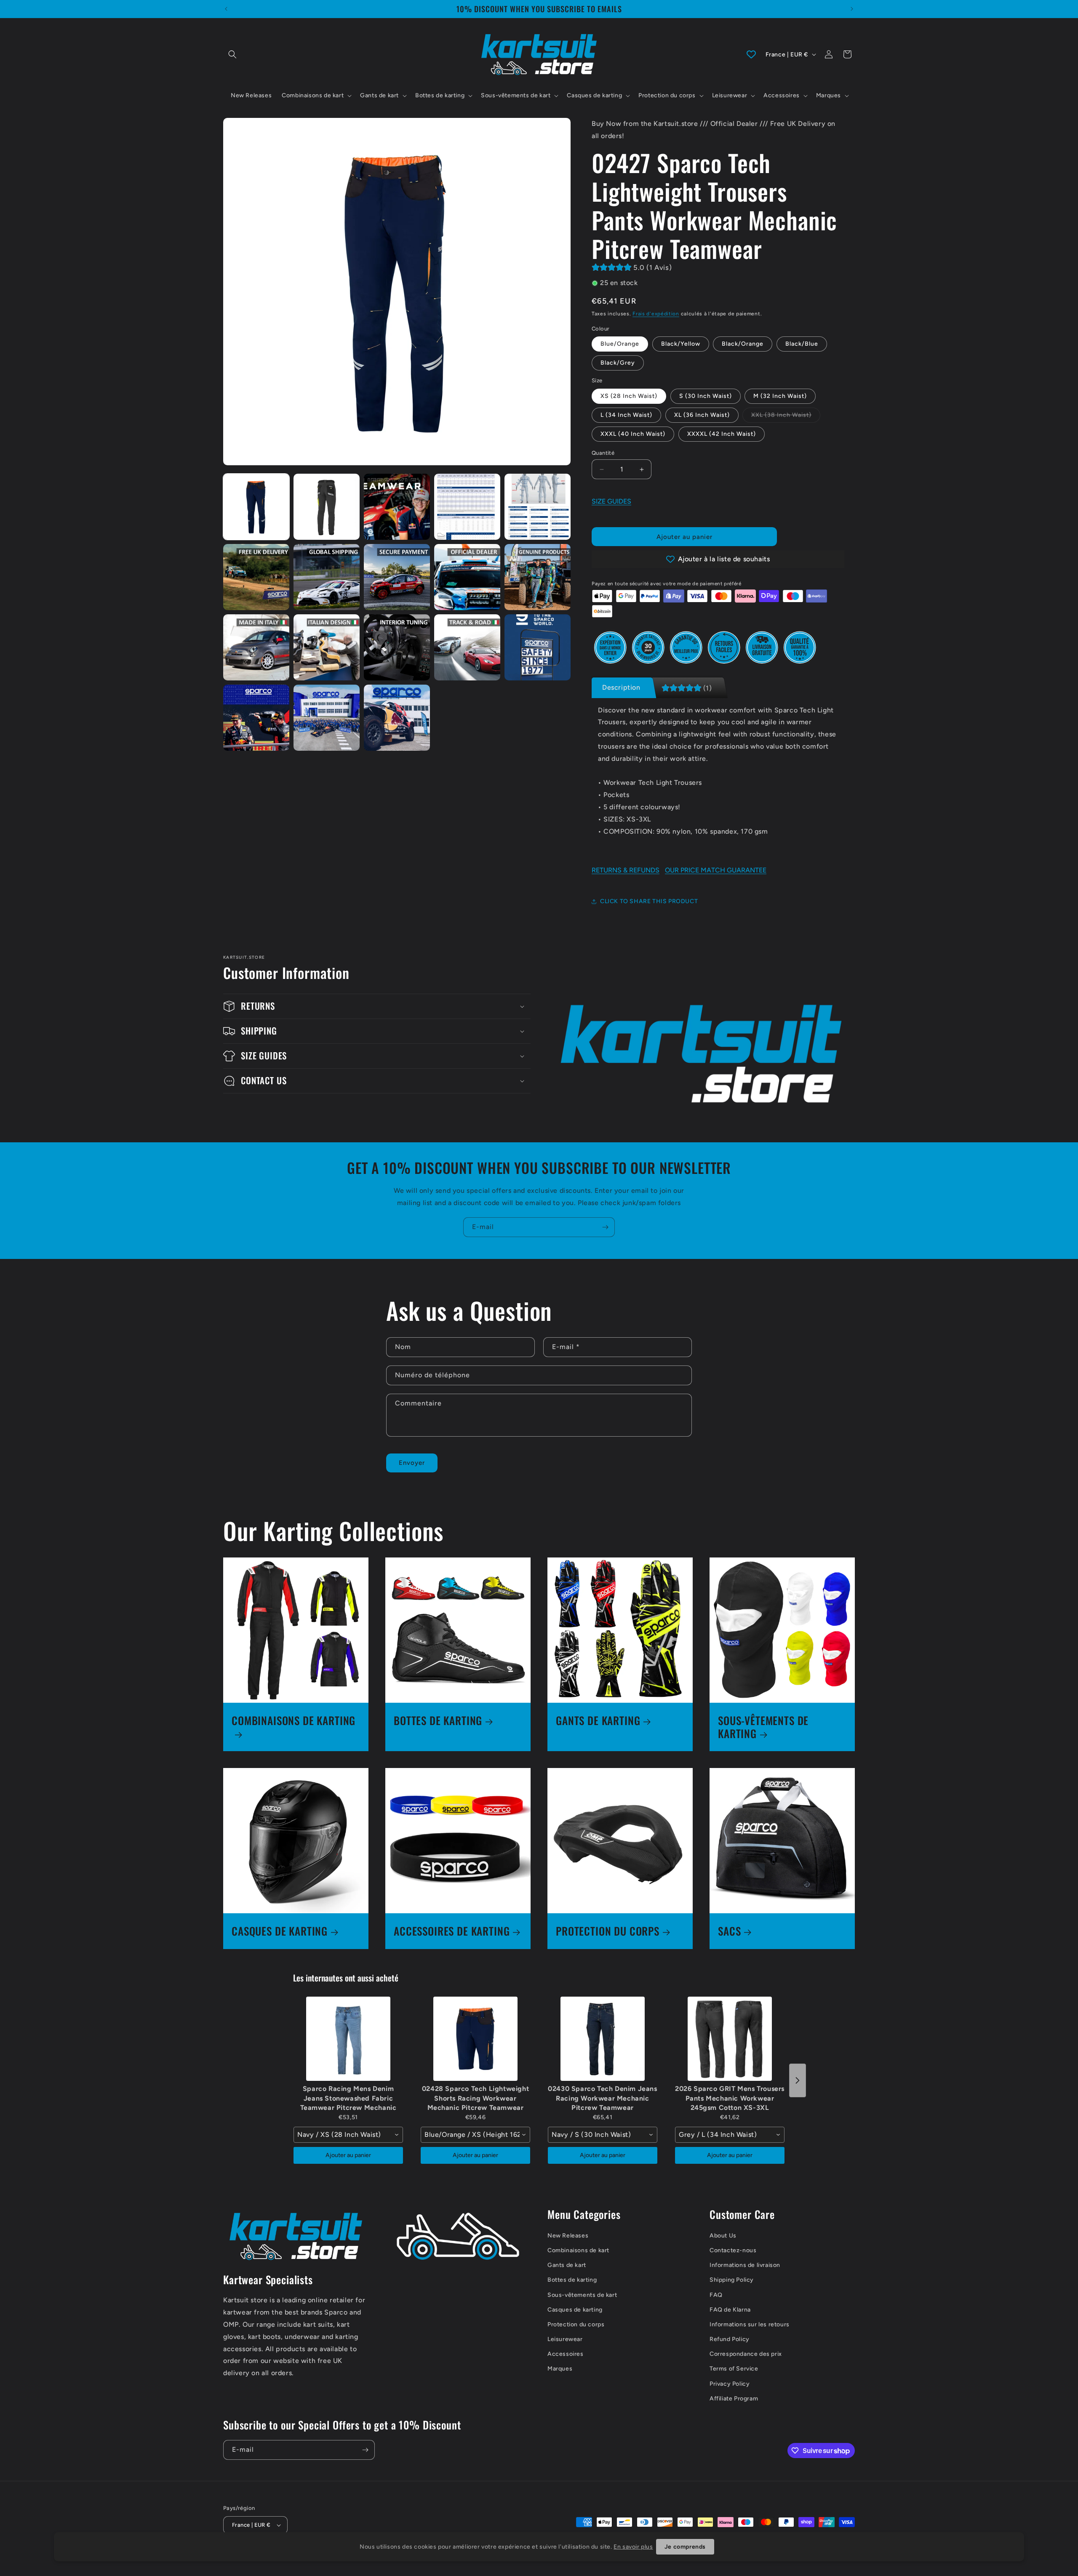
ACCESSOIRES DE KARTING (452, 1931)
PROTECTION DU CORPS (608, 1931)
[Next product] (798, 2080)
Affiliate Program (734, 2399)
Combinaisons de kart (578, 2250)
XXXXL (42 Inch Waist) (722, 434)
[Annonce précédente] (226, 9)
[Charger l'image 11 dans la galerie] (327, 577)
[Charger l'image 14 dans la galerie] (538, 577)
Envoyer (412, 1463)
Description (621, 687)
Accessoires (566, 2354)
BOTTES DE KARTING (438, 1721)
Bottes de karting (572, 2280)
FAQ (716, 2295)
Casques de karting (575, 2310)
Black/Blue (802, 344)
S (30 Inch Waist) (706, 396)
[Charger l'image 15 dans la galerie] (256, 647)
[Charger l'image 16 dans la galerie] (327, 647)
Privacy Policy (730, 2384)
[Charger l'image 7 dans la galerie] (397, 507)
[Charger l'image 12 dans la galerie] (397, 577)
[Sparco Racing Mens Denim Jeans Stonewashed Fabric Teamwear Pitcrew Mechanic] (348, 2039)
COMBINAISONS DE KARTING (294, 1721)
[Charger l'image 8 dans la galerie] (467, 507)
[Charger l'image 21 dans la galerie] (327, 718)
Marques (560, 2369)
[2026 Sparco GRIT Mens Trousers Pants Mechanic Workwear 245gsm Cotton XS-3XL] (730, 2039)
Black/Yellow (681, 344)
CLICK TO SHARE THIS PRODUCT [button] (649, 901)
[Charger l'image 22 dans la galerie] (397, 718)
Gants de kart (567, 2265)
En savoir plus (633, 2547)
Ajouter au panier (348, 2155)
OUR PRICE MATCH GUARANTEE (716, 870)
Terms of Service (734, 2369)
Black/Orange (743, 344)
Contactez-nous (733, 2250)
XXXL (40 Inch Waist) (633, 434)
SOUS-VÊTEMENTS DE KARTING (763, 1727)
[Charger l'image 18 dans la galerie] (467, 647)
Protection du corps (576, 2324)
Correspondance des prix (746, 2354)
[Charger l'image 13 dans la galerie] (467, 577)
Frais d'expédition (656, 314)
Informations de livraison (745, 2265)
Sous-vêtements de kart (582, 2295)
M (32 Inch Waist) (780, 396)
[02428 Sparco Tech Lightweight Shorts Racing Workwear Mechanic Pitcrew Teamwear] (475, 2039)
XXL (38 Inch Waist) (786, 417)
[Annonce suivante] (852, 9)
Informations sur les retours (750, 2324)
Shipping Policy (732, 2280)
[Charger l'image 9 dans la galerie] (538, 507)
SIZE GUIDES (611, 501)
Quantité (603, 453)
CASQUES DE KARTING (280, 1931)
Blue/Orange (620, 344)
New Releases (568, 2236)
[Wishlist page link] (751, 54)
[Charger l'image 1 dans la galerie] (256, 507)
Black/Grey (618, 363)
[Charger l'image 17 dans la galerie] (397, 647)
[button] (232, 54)
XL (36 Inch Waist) (702, 415)
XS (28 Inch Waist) (629, 396)
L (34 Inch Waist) (626, 415)
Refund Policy (730, 2339)
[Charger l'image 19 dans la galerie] (538, 647)
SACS (729, 1931)
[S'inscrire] (605, 1227)
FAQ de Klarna (730, 2310)
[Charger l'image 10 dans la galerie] (256, 577)
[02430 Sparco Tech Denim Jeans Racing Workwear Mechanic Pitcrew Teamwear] (603, 2039)
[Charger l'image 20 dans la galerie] (256, 718)
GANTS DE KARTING (598, 1721)
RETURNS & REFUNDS (626, 870)
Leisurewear (565, 2339)
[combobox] (348, 2135)
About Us (723, 2236)
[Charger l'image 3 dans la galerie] (327, 507)
